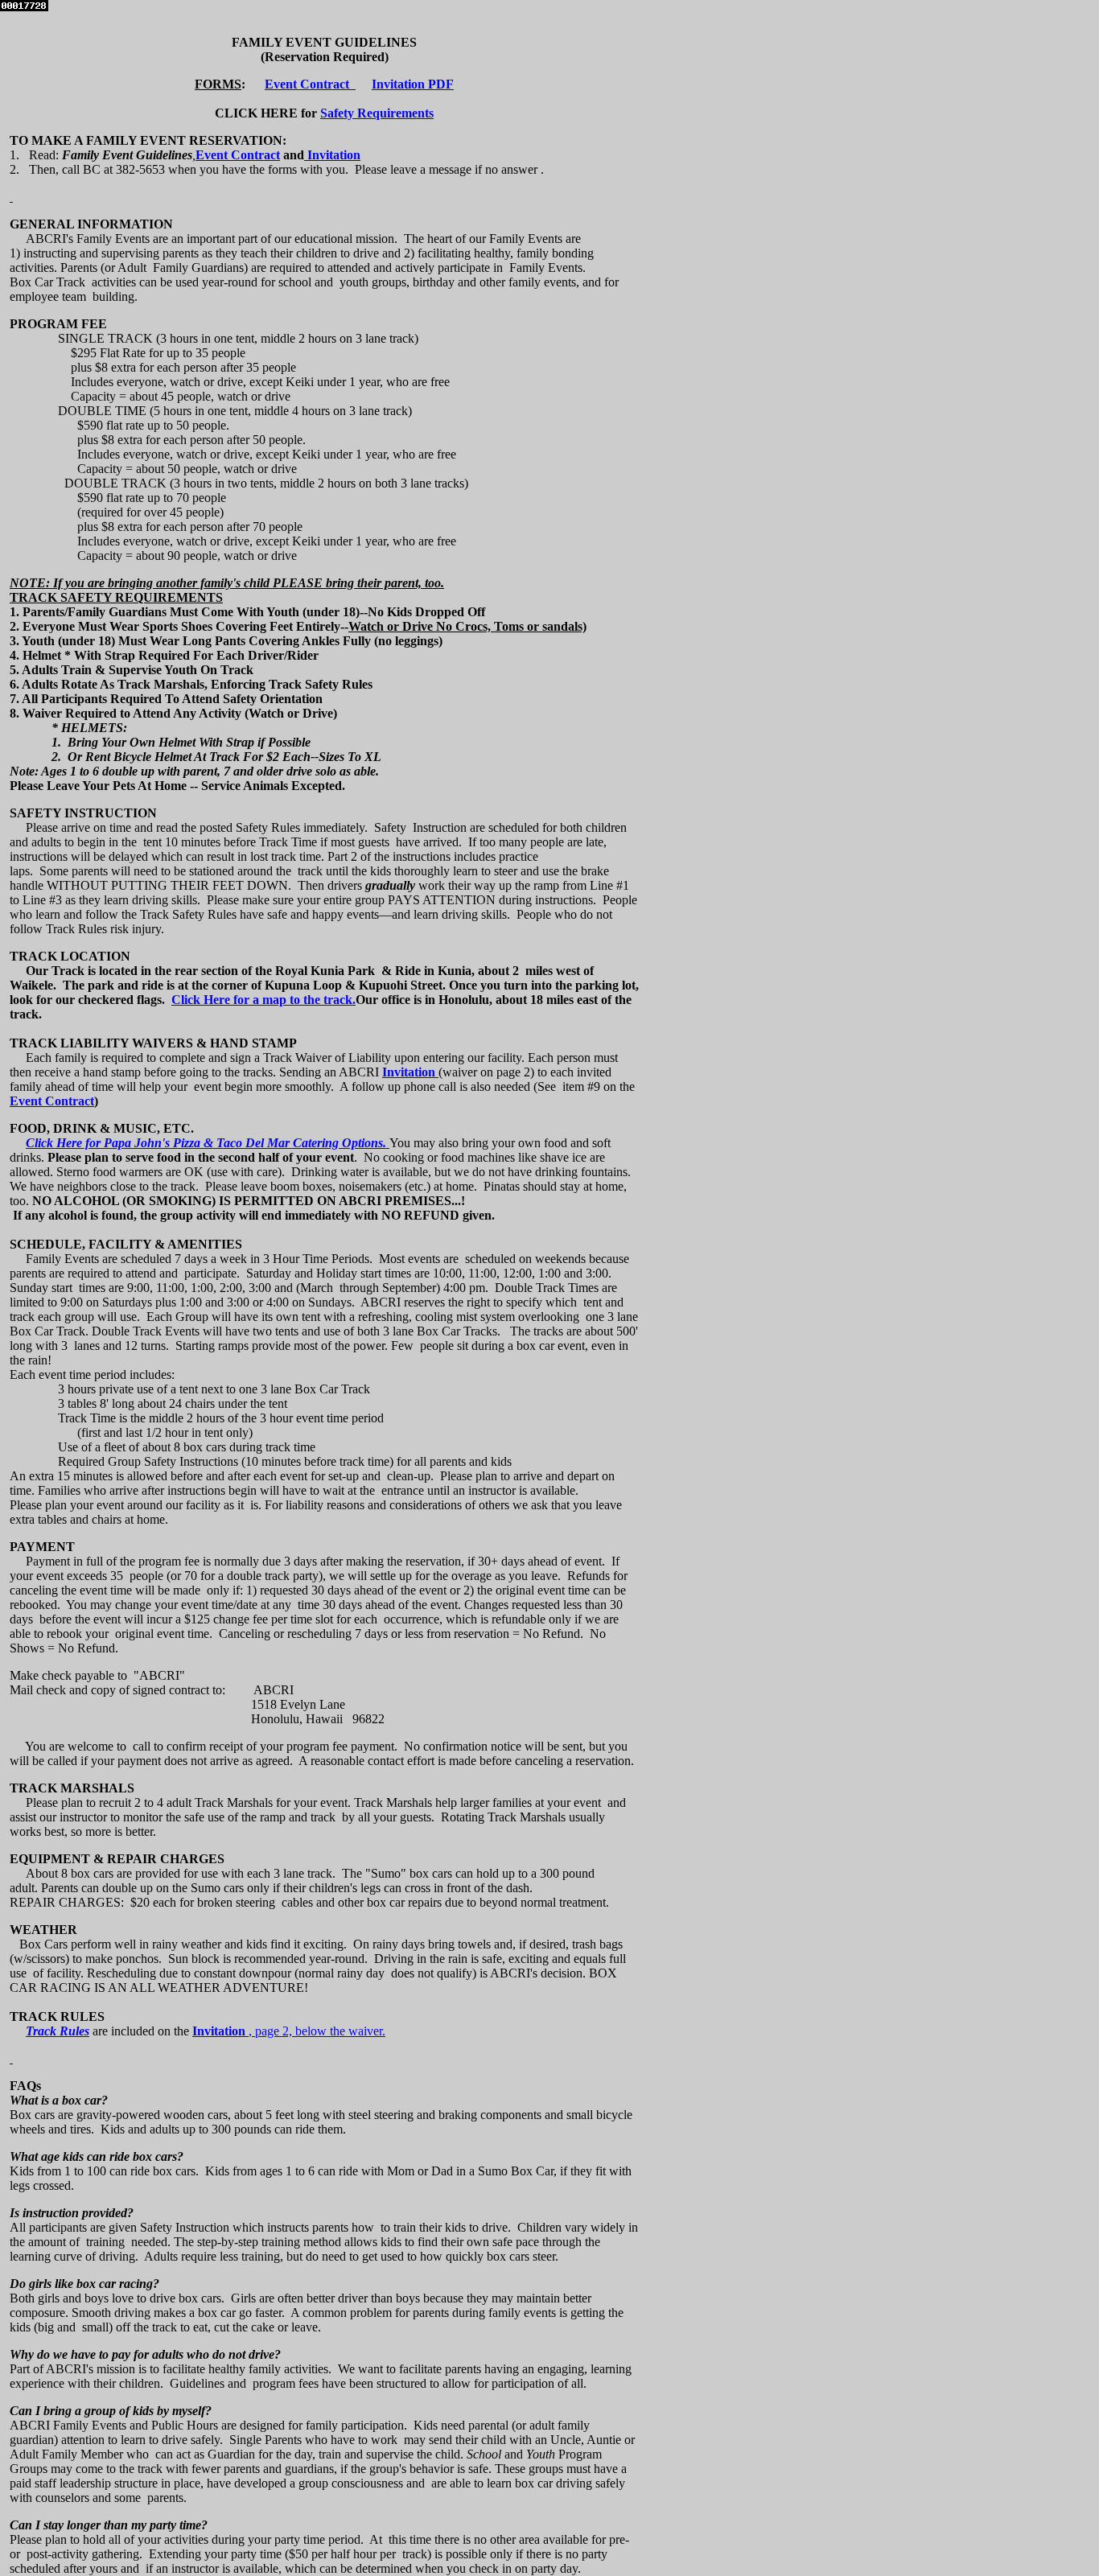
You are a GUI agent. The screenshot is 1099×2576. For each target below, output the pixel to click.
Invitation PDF (413, 84)
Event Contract (310, 84)
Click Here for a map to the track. (263, 1000)
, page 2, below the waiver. (317, 2031)
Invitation (332, 155)
